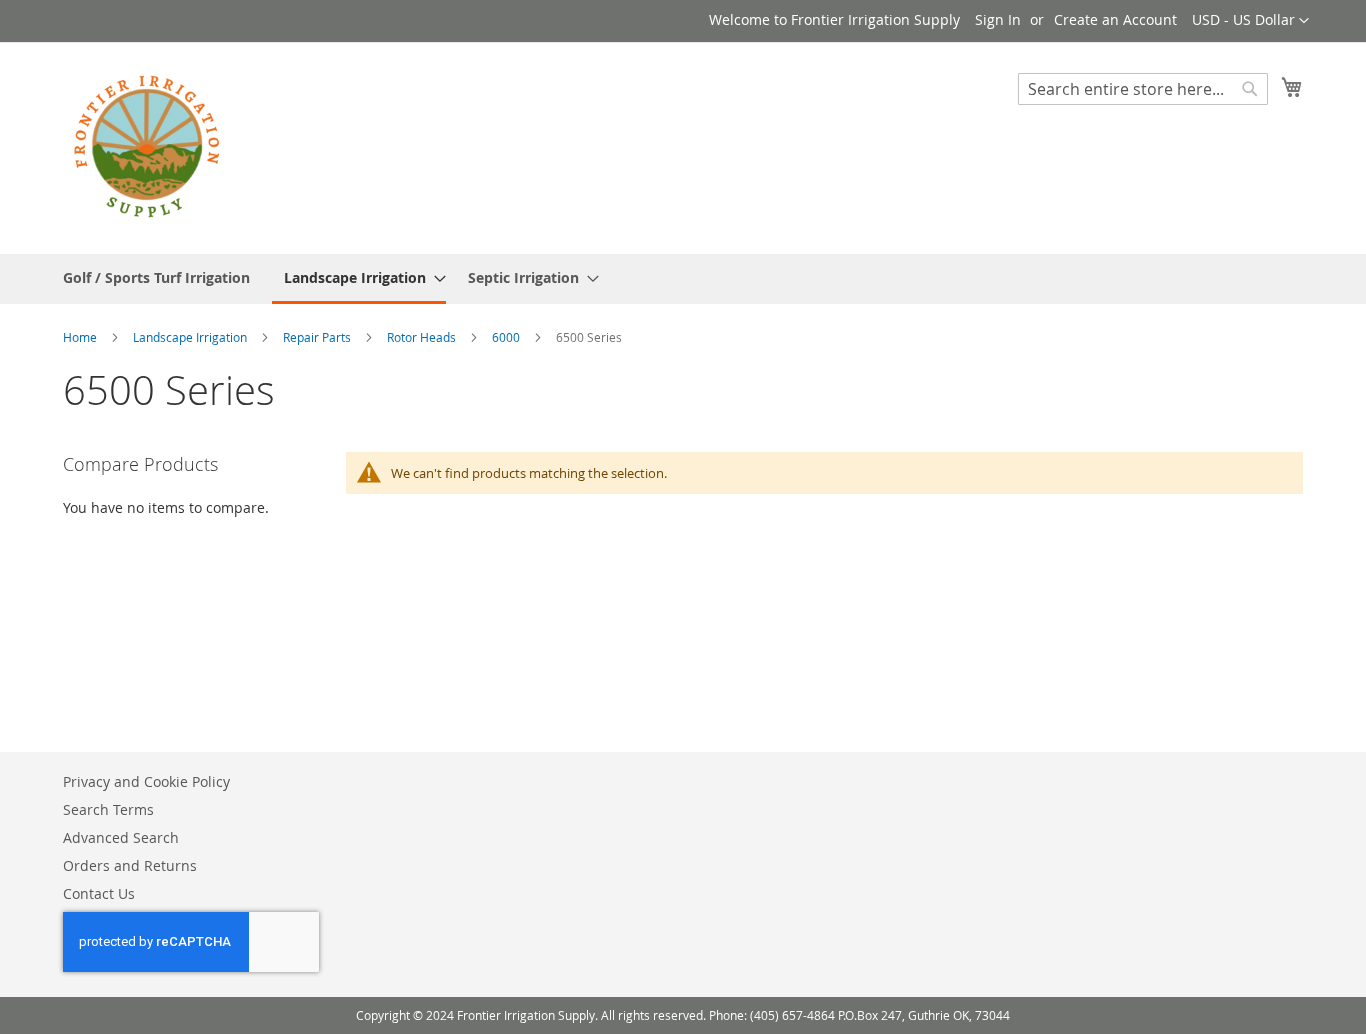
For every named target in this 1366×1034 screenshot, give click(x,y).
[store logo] (148, 147)
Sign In (998, 19)
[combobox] (1143, 89)
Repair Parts (318, 337)
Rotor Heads (423, 337)
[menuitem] (156, 277)
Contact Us (99, 893)
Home (81, 337)
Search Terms (108, 809)
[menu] (683, 279)
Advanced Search (121, 837)
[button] (1250, 21)
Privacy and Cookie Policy (146, 781)
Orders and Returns (130, 865)
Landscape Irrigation (191, 337)
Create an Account (1115, 19)
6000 (507, 337)
